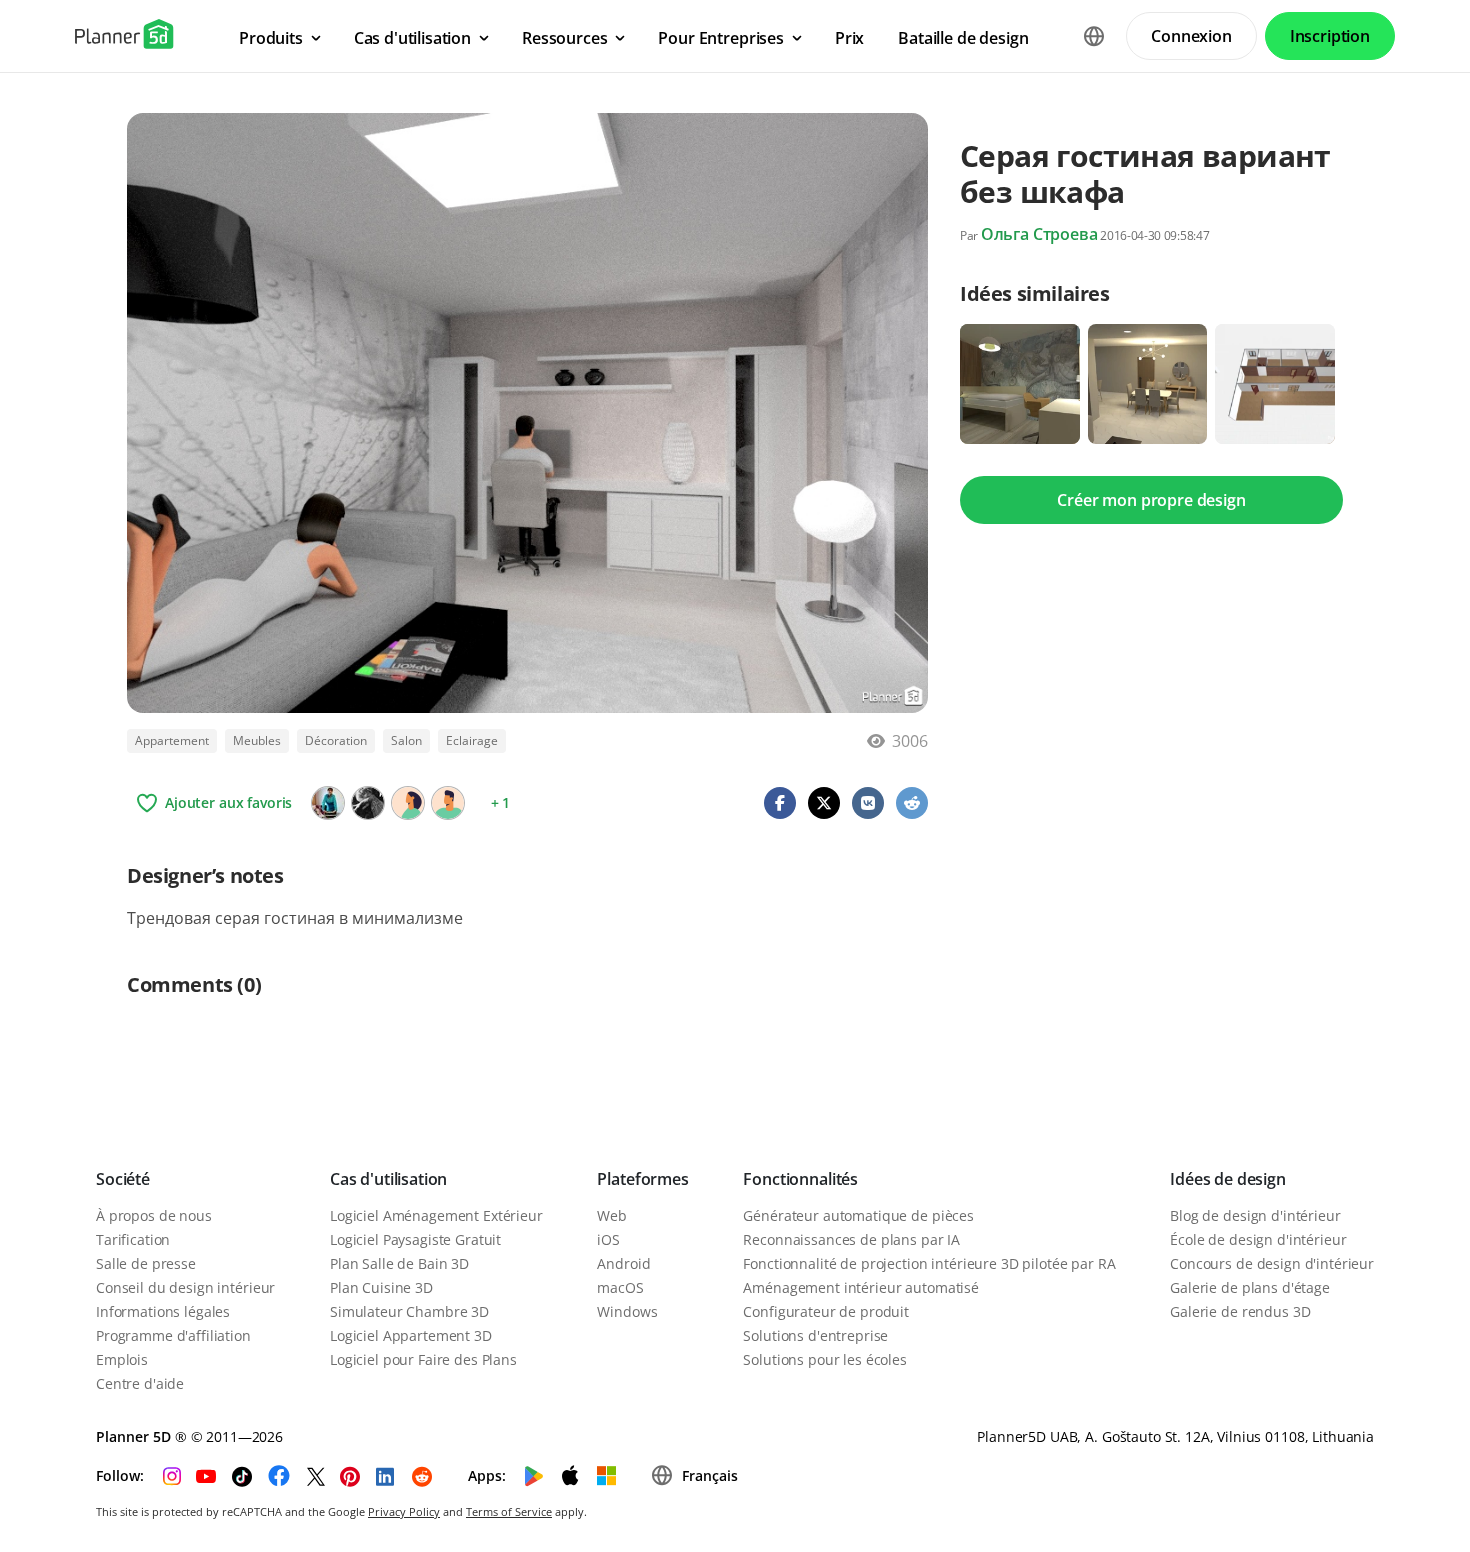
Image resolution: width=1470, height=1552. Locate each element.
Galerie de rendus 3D (1240, 1311)
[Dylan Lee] (408, 803)
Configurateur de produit (826, 1311)
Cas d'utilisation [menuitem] (412, 38)
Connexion (1191, 36)
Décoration (336, 740)
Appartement (172, 740)
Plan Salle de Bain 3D (399, 1263)
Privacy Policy (404, 1511)
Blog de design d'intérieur (1255, 1215)
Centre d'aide (140, 1383)
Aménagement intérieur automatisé (861, 1287)
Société (123, 1179)
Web (612, 1215)
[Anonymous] (448, 803)
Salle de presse (146, 1263)
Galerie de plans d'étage (1250, 1287)
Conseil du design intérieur (185, 1287)
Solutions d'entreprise (815, 1335)
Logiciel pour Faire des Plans (423, 1359)
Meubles (257, 740)
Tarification (133, 1239)
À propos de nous (154, 1215)
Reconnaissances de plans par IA (851, 1239)
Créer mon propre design (1151, 500)
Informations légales (163, 1311)
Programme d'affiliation (173, 1335)
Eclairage (472, 740)
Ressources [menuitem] (564, 38)
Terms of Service (509, 1511)
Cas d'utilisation (388, 1179)
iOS (608, 1239)
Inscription (1330, 36)
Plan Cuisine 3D (381, 1287)
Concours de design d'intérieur (1272, 1263)
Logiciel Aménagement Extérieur (436, 1215)
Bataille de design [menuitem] (963, 38)
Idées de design (1228, 1179)
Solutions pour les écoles (825, 1359)
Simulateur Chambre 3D (409, 1311)
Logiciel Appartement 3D (411, 1335)
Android (623, 1263)
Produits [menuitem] (271, 38)
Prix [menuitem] (849, 38)
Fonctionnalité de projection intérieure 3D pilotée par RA (929, 1263)
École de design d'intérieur (1258, 1239)
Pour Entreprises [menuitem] (720, 38)
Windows (627, 1311)
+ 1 (501, 802)
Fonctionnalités (800, 1179)
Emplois (122, 1359)
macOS (620, 1287)
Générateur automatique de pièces (858, 1215)
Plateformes (642, 1179)
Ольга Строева (1039, 234)
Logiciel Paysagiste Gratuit (415, 1239)
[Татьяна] (328, 803)
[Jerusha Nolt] (368, 803)
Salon (406, 740)
